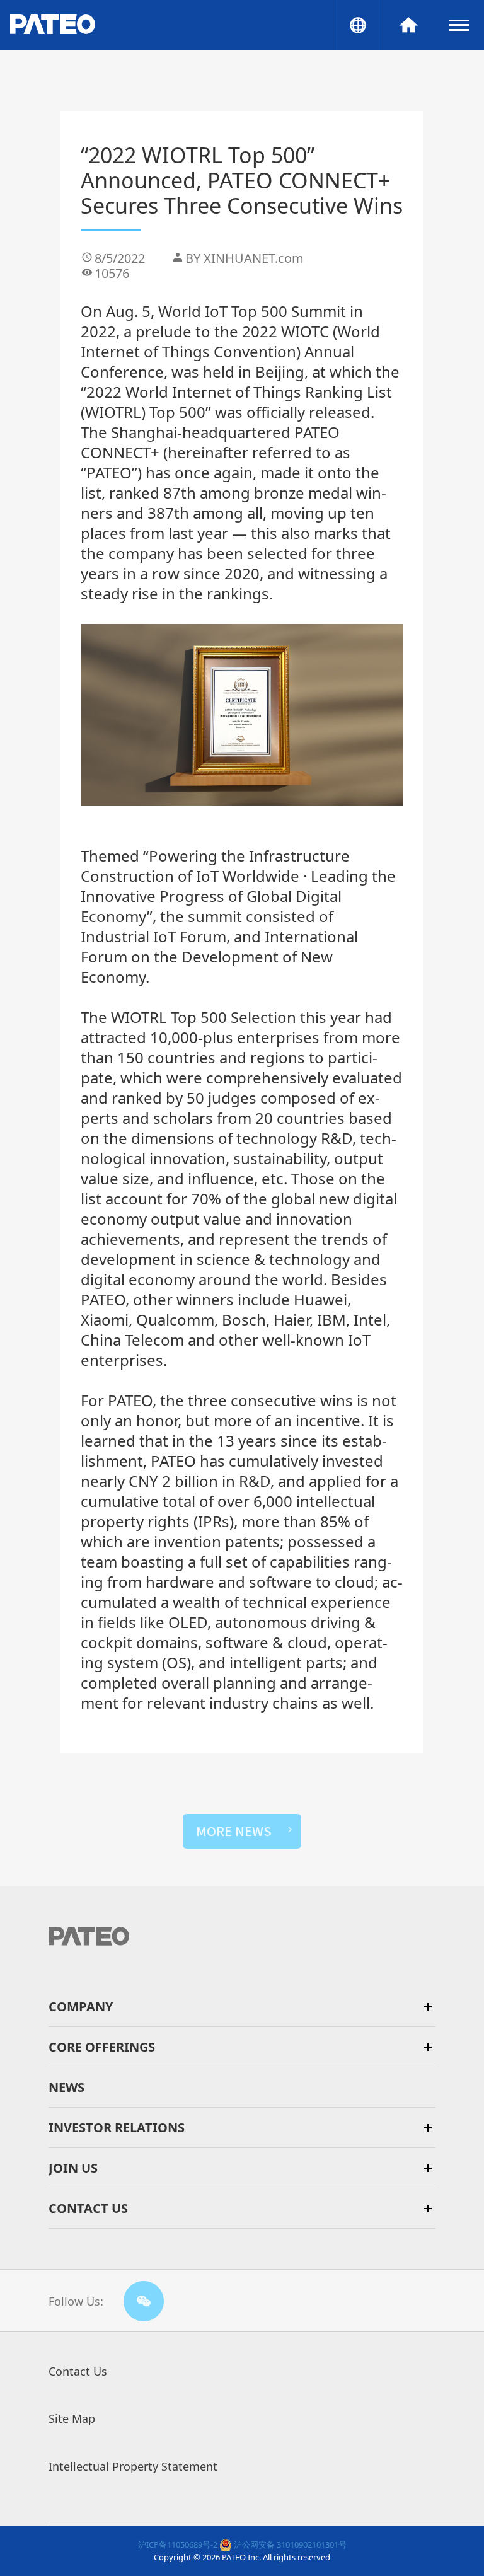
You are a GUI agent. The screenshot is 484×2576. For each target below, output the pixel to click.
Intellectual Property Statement (133, 2466)
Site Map (72, 2418)
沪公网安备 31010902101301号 (289, 2544)
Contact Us (78, 2371)
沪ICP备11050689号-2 (178, 2544)
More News (234, 1831)
